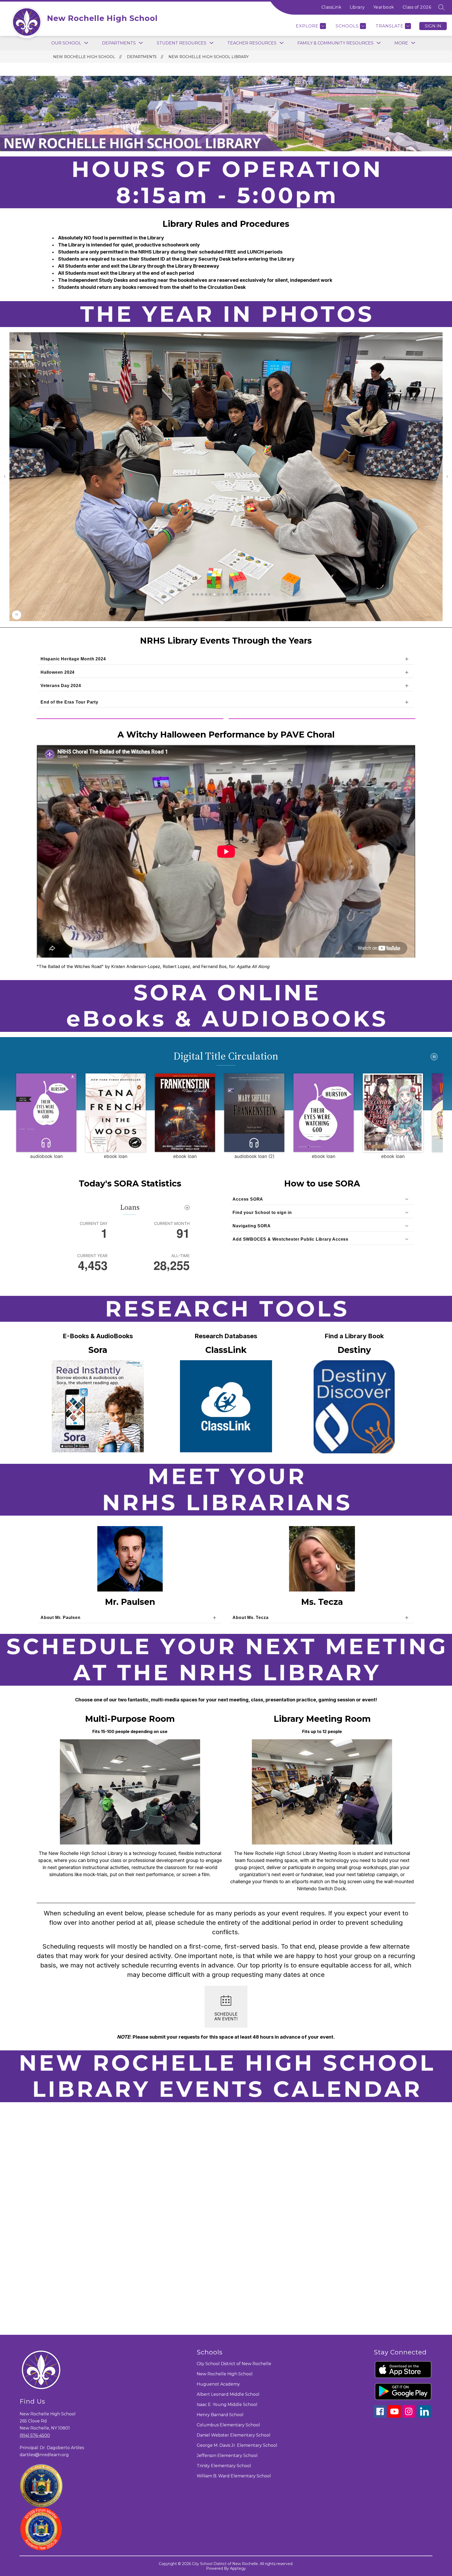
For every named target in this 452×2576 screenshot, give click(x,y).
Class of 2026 (417, 7)
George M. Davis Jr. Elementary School (237, 2445)
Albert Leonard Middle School (228, 2394)
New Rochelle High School (84, 57)
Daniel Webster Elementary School (234, 2435)
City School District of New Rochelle (234, 2364)
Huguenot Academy (218, 2384)
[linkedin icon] (425, 2416)
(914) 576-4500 (35, 2435)
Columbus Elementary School (228, 2425)
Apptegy (238, 2568)
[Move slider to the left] (5, 477)
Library (357, 7)
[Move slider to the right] (447, 477)
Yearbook (384, 7)
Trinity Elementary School (224, 2466)
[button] (194, 594)
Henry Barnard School (220, 2415)
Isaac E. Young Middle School (227, 2405)
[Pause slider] (17, 615)
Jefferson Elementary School (227, 2456)
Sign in (433, 26)
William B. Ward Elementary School (234, 2476)
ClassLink (332, 7)
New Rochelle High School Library (209, 57)
